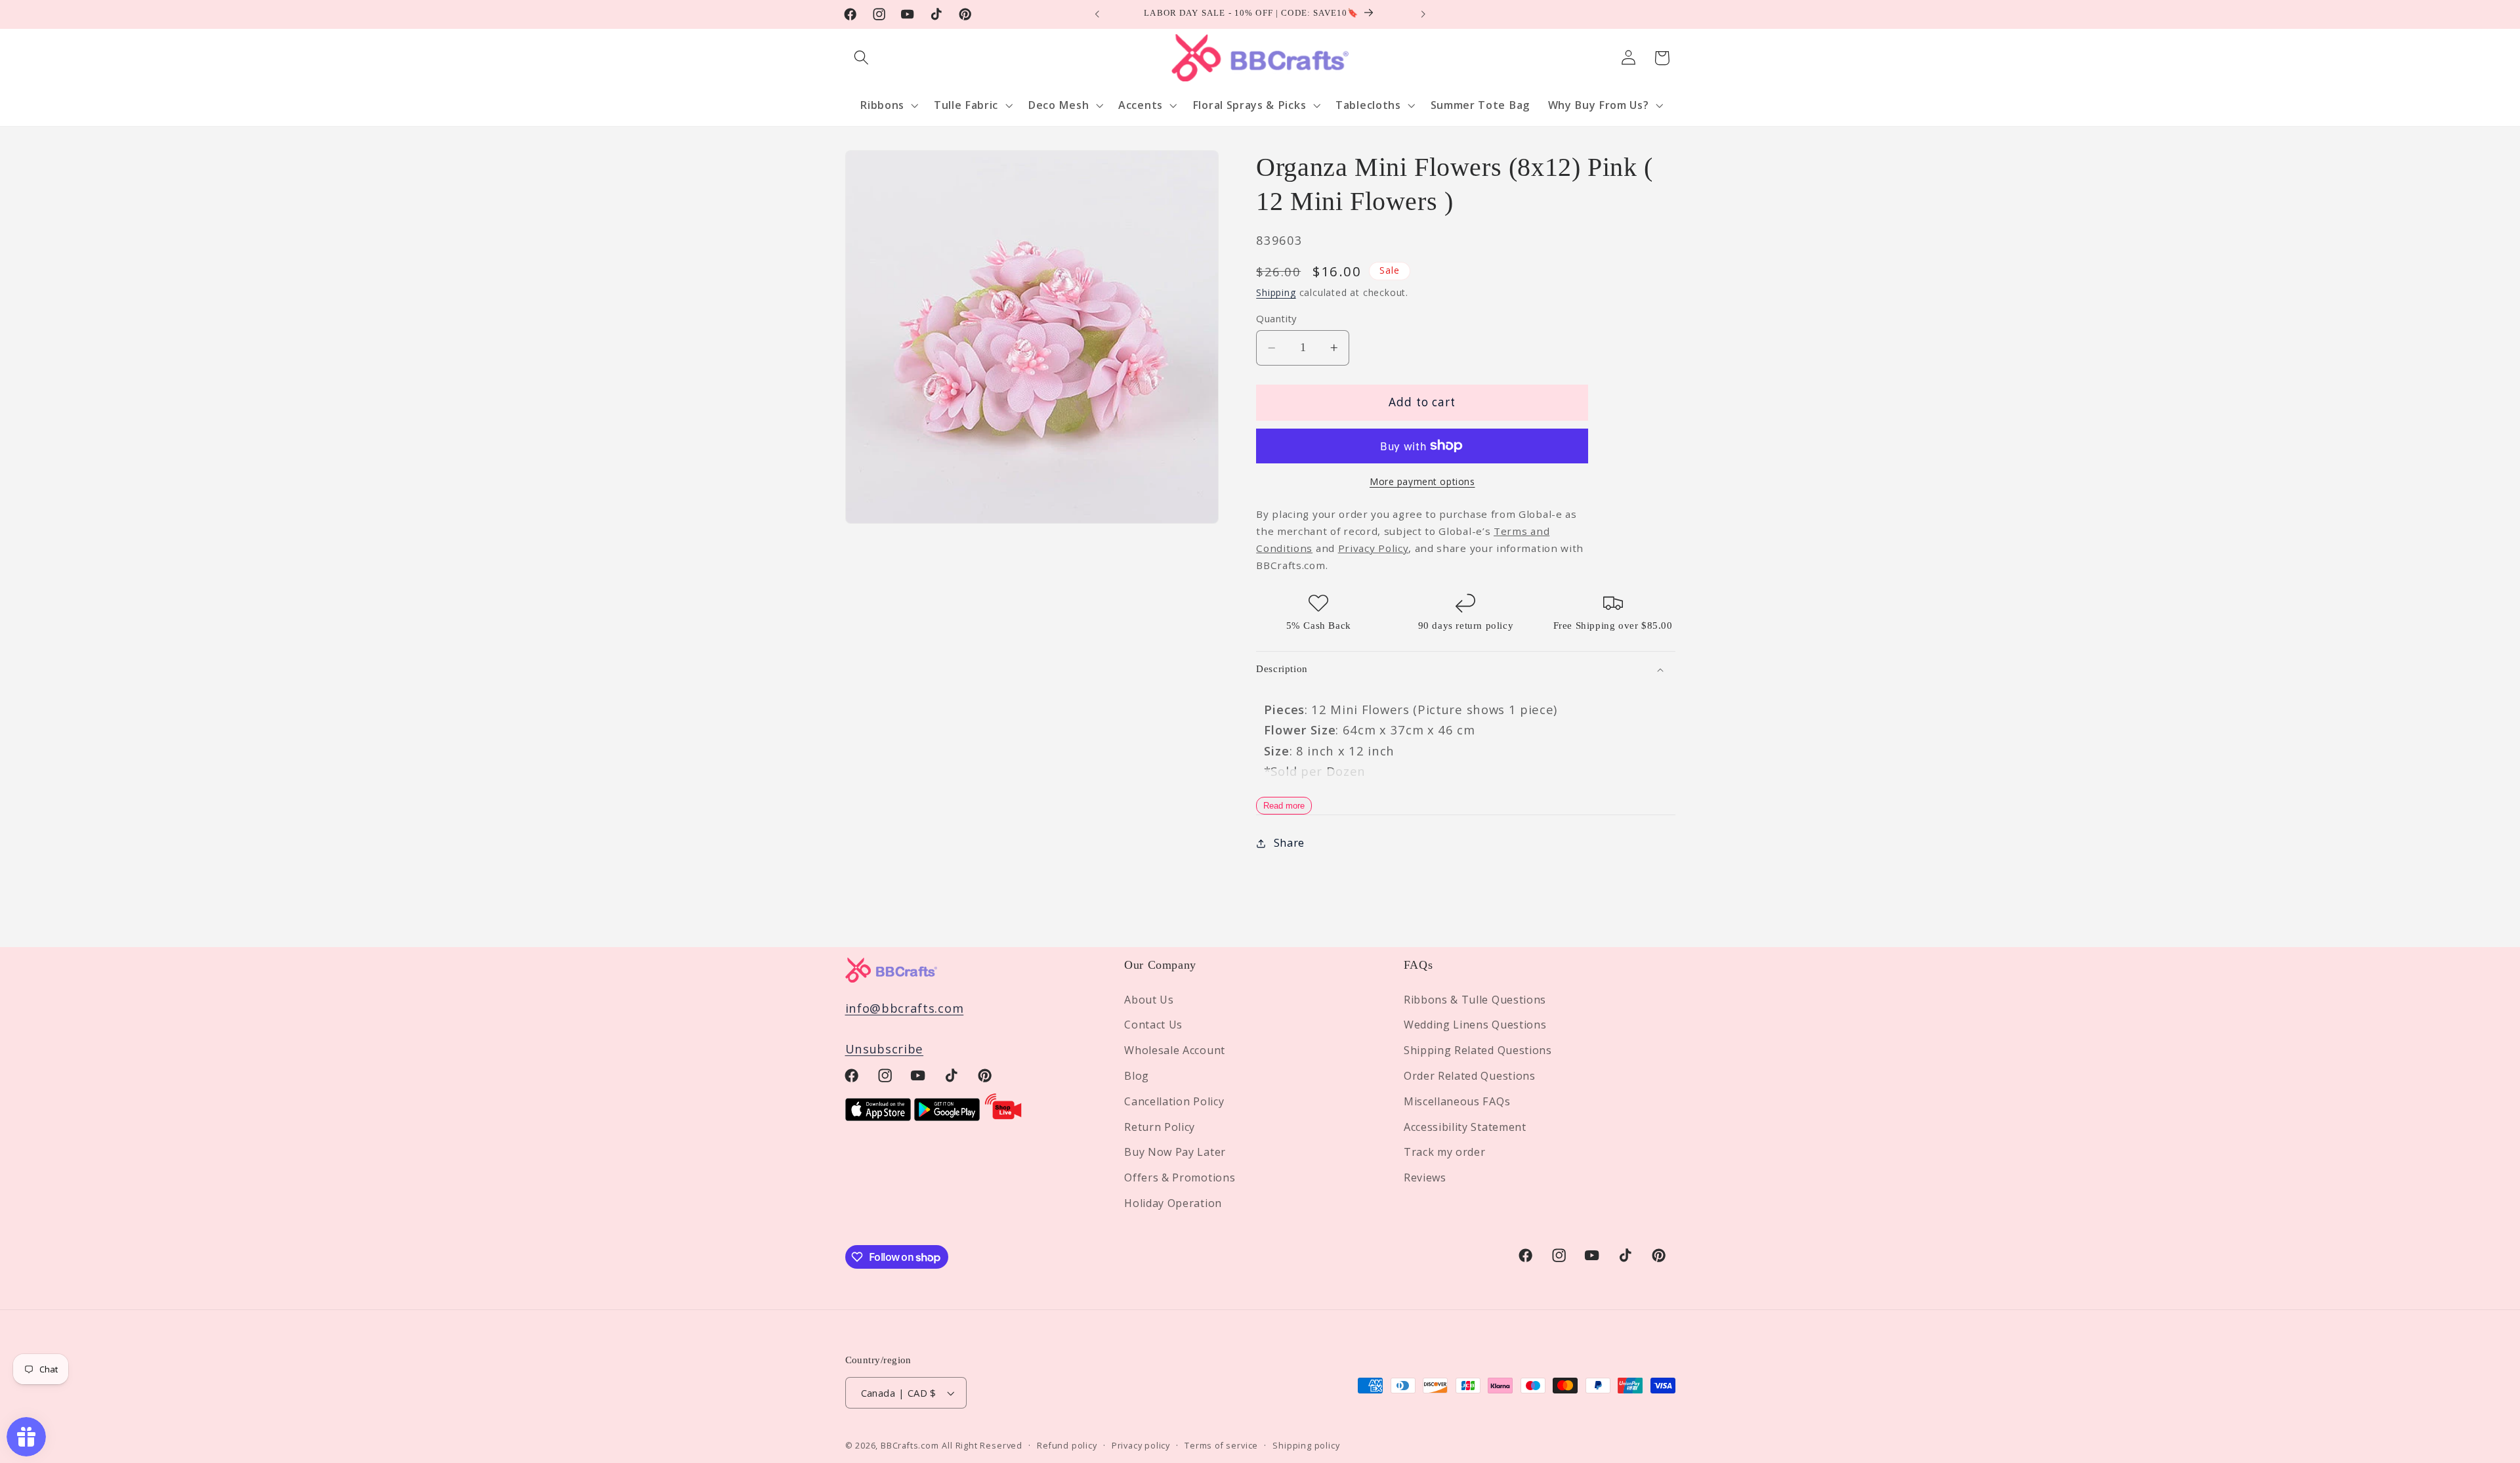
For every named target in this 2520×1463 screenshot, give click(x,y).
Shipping (1276, 292)
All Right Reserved (982, 1445)
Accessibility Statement (1465, 1127)
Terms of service (1221, 1445)
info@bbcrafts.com (905, 1008)
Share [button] (1289, 843)
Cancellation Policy (1174, 1101)
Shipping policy (1306, 1445)
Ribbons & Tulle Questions (1475, 1000)
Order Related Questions (1470, 1076)
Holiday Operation (1173, 1203)
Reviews (1425, 1177)
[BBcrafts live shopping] (1003, 1116)
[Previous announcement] (1097, 14)
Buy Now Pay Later (1175, 1152)
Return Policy (1160, 1127)
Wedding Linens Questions (1475, 1025)
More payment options (1422, 481)
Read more (1284, 806)
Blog (1137, 1076)
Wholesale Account (1175, 1050)
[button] (862, 58)
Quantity (1276, 318)
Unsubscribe (885, 1049)
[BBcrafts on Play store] (947, 1116)
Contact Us (1153, 1025)
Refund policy (1067, 1445)
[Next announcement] (1423, 14)
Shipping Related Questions (1478, 1050)
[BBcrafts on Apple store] (878, 1116)
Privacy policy (1141, 1445)
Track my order (1445, 1152)
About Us (1149, 1000)
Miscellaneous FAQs (1457, 1101)
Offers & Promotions (1180, 1177)
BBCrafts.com (910, 1445)
